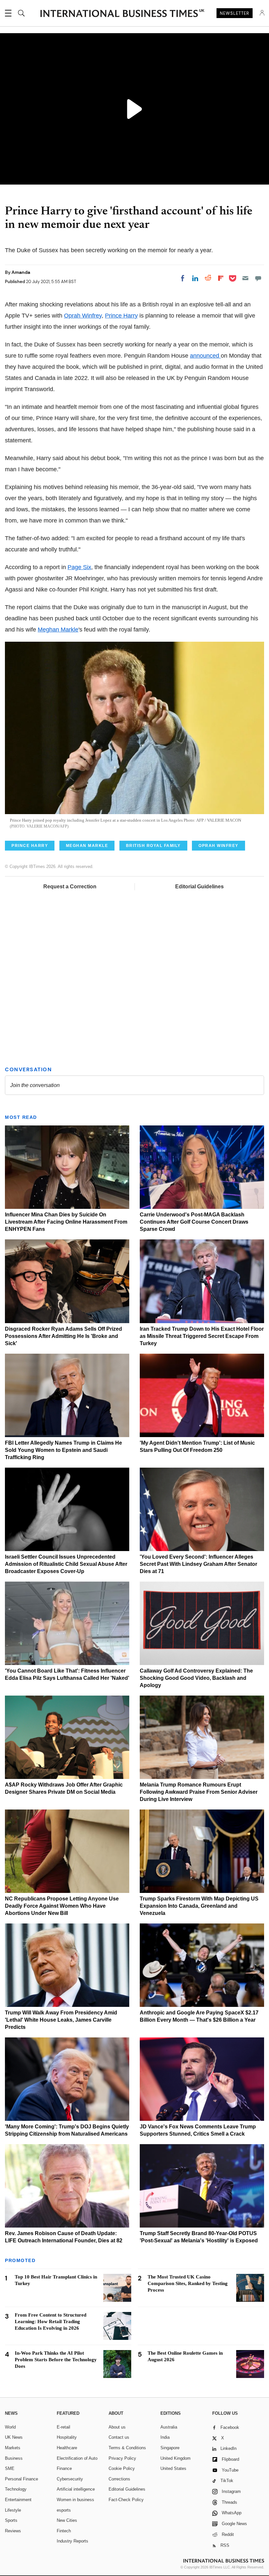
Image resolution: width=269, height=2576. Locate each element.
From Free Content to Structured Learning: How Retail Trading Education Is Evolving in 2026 (51, 2321)
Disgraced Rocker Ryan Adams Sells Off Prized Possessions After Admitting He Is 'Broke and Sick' (63, 1336)
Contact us (119, 2437)
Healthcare (67, 2448)
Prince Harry (121, 316)
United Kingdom (176, 2458)
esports (64, 2510)
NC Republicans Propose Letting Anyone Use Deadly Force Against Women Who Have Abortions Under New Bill (62, 1906)
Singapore (170, 2448)
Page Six (79, 567)
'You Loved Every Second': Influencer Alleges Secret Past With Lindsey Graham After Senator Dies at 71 (198, 1564)
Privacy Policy (122, 2458)
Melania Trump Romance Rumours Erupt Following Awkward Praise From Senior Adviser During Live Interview (199, 1792)
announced (205, 356)
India (165, 2437)
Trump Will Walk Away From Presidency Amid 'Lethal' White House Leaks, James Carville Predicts (61, 2020)
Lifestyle (13, 2510)
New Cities (67, 2520)
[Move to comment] (258, 278)
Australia (169, 2427)
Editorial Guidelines (199, 887)
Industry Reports (72, 2541)
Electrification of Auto (77, 2458)
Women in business (75, 2500)
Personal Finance (21, 2479)
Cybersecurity (70, 2479)
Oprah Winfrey (83, 316)
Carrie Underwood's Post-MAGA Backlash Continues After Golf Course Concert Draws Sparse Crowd (194, 1222)
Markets (13, 2448)
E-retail (63, 2427)
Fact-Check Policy (126, 2500)
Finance (64, 2468)
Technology (16, 2489)
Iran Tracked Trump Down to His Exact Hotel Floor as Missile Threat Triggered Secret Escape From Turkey (202, 1336)
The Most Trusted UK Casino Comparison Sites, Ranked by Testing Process (188, 2283)
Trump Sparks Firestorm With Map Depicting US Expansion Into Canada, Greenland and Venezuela (199, 1906)
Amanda (21, 272)
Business (14, 2458)
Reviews (13, 2531)
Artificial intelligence (76, 2489)
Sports (11, 2520)
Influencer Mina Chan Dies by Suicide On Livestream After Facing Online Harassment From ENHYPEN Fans (66, 1222)
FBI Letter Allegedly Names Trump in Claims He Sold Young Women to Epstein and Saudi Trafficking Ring (63, 1450)
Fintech (64, 2531)
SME (10, 2468)
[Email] (245, 278)
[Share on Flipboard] (221, 278)
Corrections (119, 2479)
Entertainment (18, 2500)
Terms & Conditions (127, 2448)
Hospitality (67, 2437)
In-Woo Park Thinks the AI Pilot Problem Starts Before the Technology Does (56, 2360)
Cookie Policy (122, 2468)
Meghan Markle (58, 630)
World (10, 2427)
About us (117, 2427)
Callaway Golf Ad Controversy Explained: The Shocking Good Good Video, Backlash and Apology (196, 1678)
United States (173, 2468)
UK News (14, 2437)
